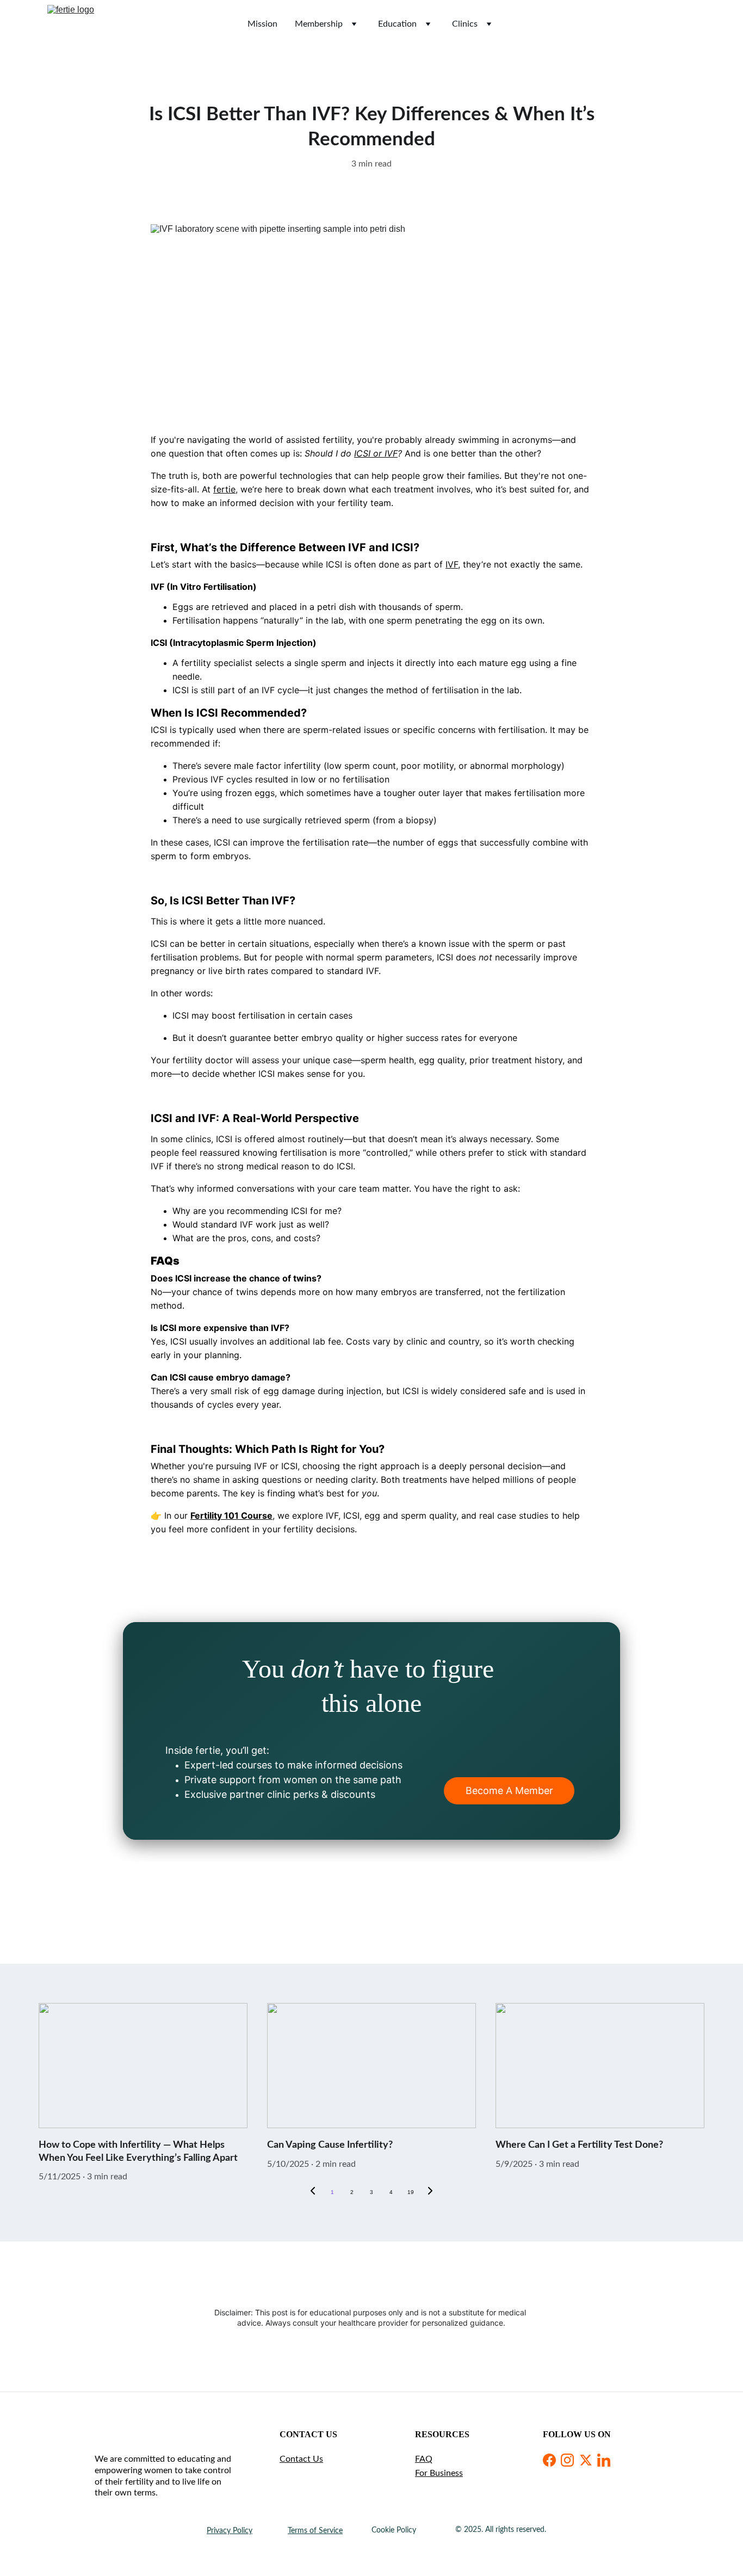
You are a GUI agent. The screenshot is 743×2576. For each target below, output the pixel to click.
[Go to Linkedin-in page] (604, 2460)
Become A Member (509, 1791)
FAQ (424, 2459)
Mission (262, 24)
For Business (439, 2473)
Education (397, 24)
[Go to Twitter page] (586, 2460)
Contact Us (301, 2459)
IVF (452, 564)
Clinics (465, 24)
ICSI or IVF (376, 453)
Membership (319, 24)
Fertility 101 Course (231, 1515)
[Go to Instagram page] (567, 2460)
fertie (224, 489)
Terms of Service (315, 2531)
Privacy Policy (230, 2531)
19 (411, 2192)
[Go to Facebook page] (549, 2460)
